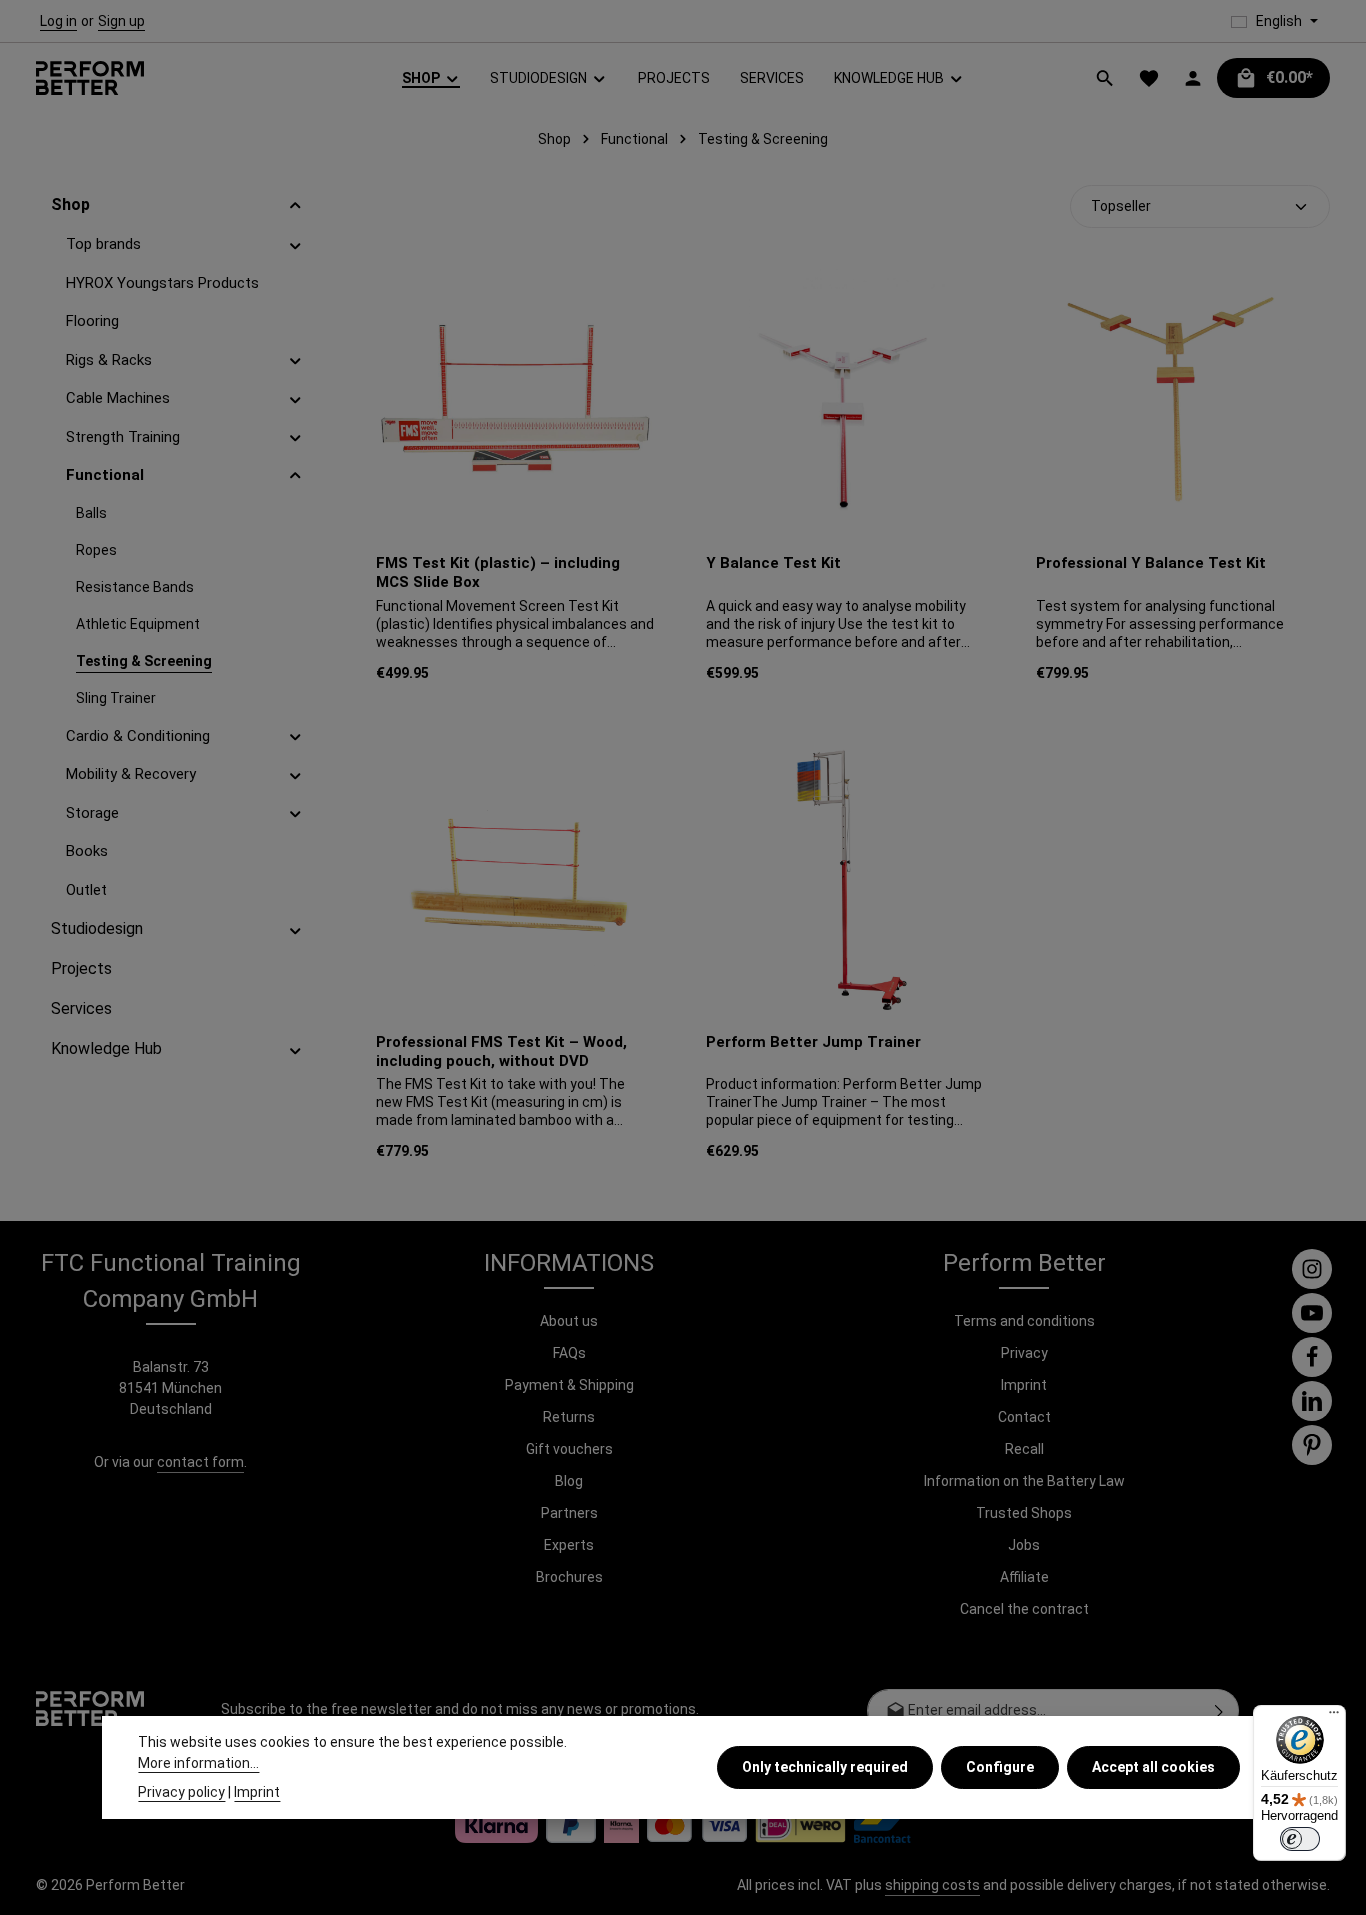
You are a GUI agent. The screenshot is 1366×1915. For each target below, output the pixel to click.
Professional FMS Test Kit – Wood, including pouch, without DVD (501, 1051)
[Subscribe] (1219, 1710)
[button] (295, 205)
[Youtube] (1312, 1313)
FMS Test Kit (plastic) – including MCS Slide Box (498, 572)
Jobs (1024, 1545)
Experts (569, 1545)
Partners (569, 1513)
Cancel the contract (1024, 1609)
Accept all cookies (1153, 1767)
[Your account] (1193, 78)
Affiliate (1024, 1577)
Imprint (1024, 1385)
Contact (1024, 1417)
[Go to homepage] (90, 78)
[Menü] (1334, 1717)
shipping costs (932, 1885)
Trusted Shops (1024, 1513)
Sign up (121, 21)
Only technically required (825, 1767)
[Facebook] (1312, 1357)
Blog (569, 1481)
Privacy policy (181, 1792)
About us (569, 1321)
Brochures (569, 1577)
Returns (569, 1417)
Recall (1024, 1449)
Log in (58, 21)
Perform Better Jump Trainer (813, 1042)
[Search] (1105, 78)
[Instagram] (1312, 1269)
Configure (1000, 1767)
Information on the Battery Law (1024, 1481)
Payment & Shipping (569, 1385)
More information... (198, 1763)
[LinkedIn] (1312, 1401)
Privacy (1024, 1353)
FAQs (569, 1353)
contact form (200, 1462)
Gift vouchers (569, 1449)
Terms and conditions (1024, 1321)
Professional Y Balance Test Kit (1151, 563)
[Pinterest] (1312, 1445)
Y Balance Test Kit (773, 563)
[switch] (1300, 1839)
